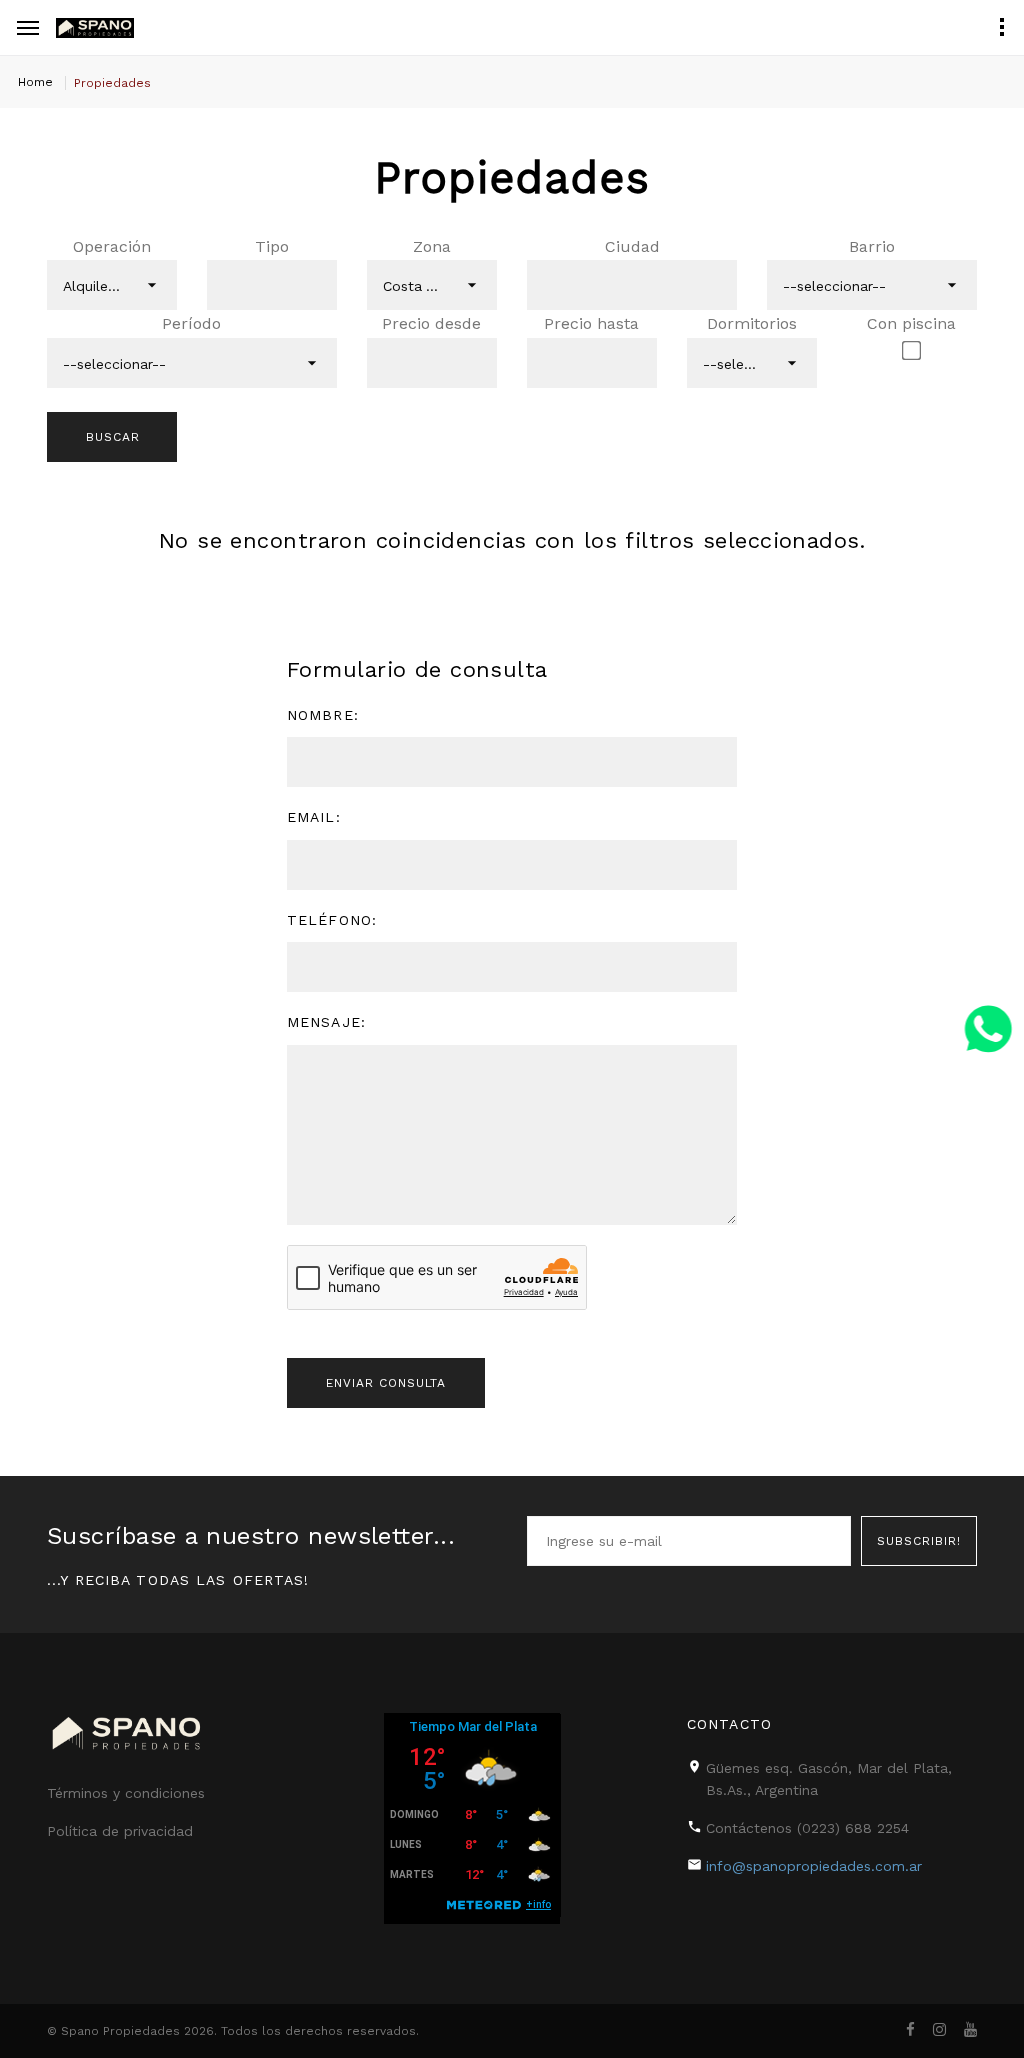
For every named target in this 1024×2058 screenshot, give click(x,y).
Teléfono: (332, 920)
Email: (314, 817)
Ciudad (632, 246)
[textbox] (243, 285)
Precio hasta (591, 323)
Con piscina (911, 323)
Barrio (872, 246)
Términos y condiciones (126, 1793)
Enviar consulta (386, 1383)
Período (191, 323)
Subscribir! (919, 1541)
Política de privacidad (120, 1831)
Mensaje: (326, 1022)
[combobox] (112, 285)
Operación (112, 246)
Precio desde (431, 323)
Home (35, 82)
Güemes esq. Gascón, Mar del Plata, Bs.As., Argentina (829, 1779)
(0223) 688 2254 (853, 1828)
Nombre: (323, 715)
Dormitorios (752, 323)
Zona (432, 246)
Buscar (113, 437)
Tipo (272, 246)
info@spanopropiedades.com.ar (814, 1866)
